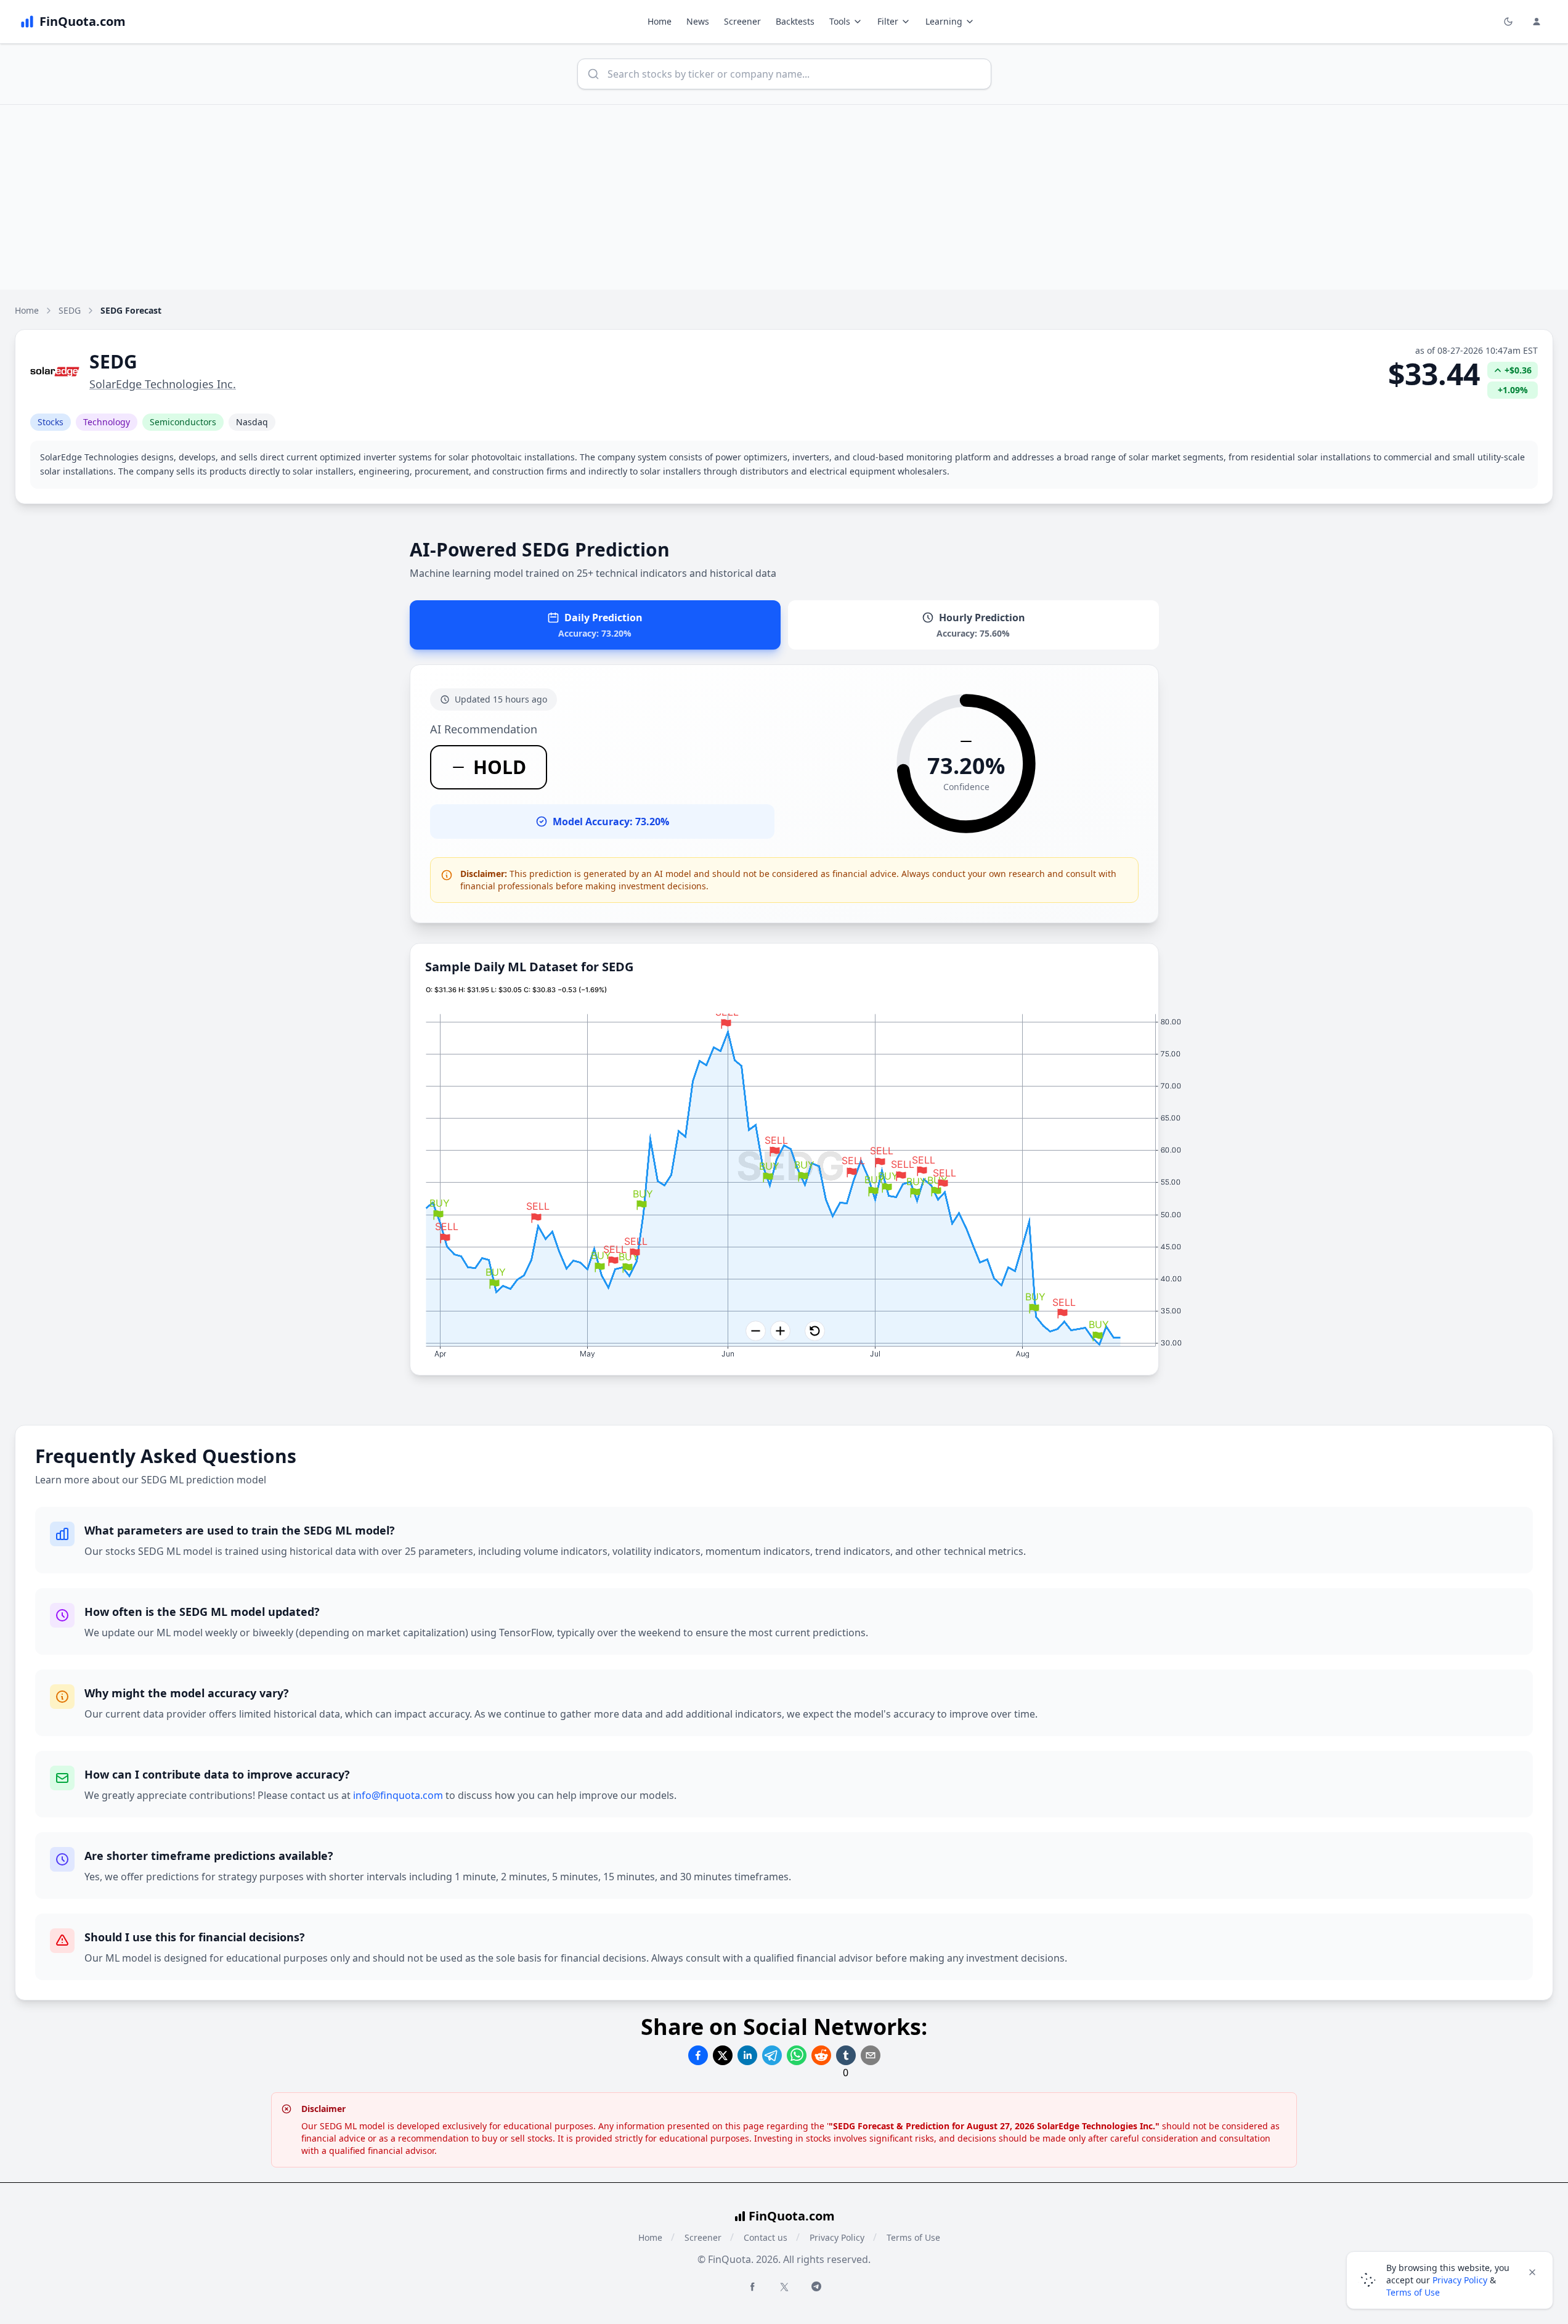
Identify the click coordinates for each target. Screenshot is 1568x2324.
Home (660, 21)
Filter (888, 21)
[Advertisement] (784, 197)
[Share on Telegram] (772, 2055)
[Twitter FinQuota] (784, 2287)
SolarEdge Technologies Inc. (163, 384)
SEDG (70, 310)
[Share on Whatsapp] (797, 2055)
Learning (944, 21)
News (698, 21)
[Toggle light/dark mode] (1508, 22)
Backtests (795, 21)
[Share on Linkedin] (747, 2055)
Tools (840, 21)
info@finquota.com (398, 1795)
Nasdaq (252, 422)
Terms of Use (913, 2237)
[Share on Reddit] (821, 2055)
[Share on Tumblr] (846, 2055)
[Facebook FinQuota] (752, 2286)
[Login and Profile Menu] (1537, 22)
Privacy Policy (837, 2237)
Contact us (766, 2237)
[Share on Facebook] (698, 2055)
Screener (742, 21)
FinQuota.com (792, 2216)
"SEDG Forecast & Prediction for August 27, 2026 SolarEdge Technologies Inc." (994, 2126)
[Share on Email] (871, 2055)
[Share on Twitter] (723, 2055)
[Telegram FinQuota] (816, 2286)
